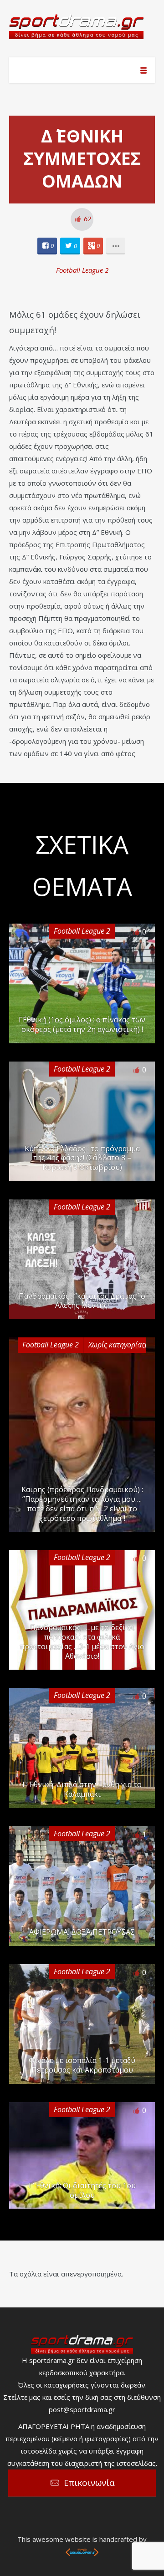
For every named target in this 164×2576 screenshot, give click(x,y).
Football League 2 (82, 270)
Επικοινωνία (89, 2483)
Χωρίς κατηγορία (115, 1345)
